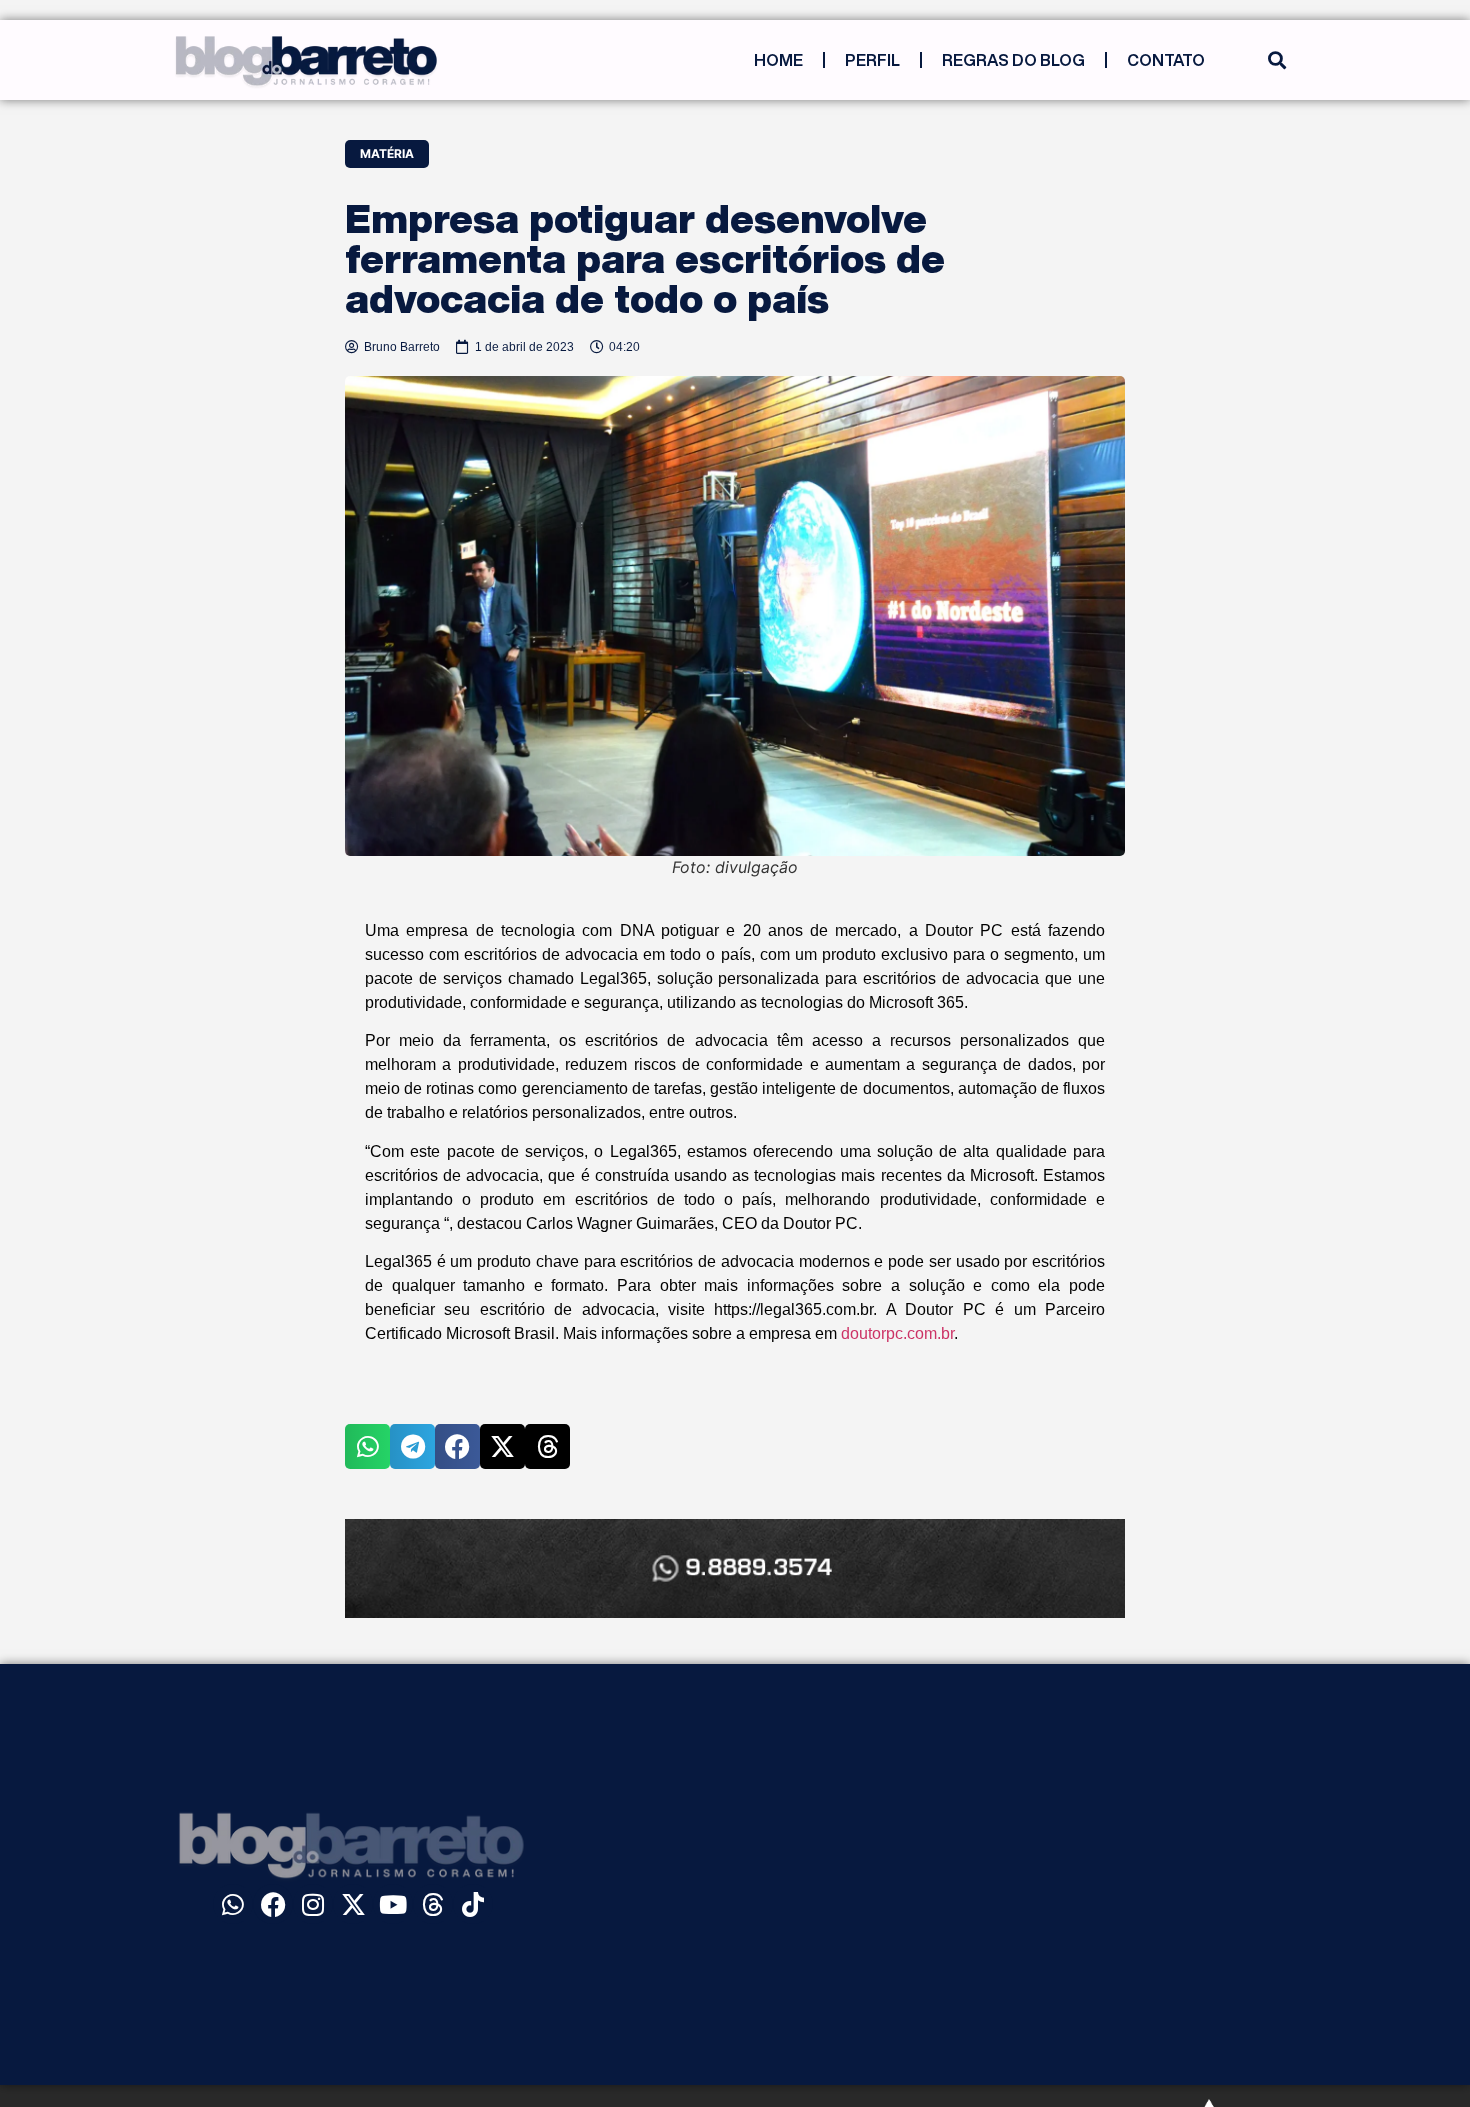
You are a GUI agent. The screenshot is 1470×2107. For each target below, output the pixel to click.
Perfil (872, 60)
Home (778, 60)
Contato (1166, 60)
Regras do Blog (1013, 60)
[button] (1276, 60)
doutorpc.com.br (897, 1333)
